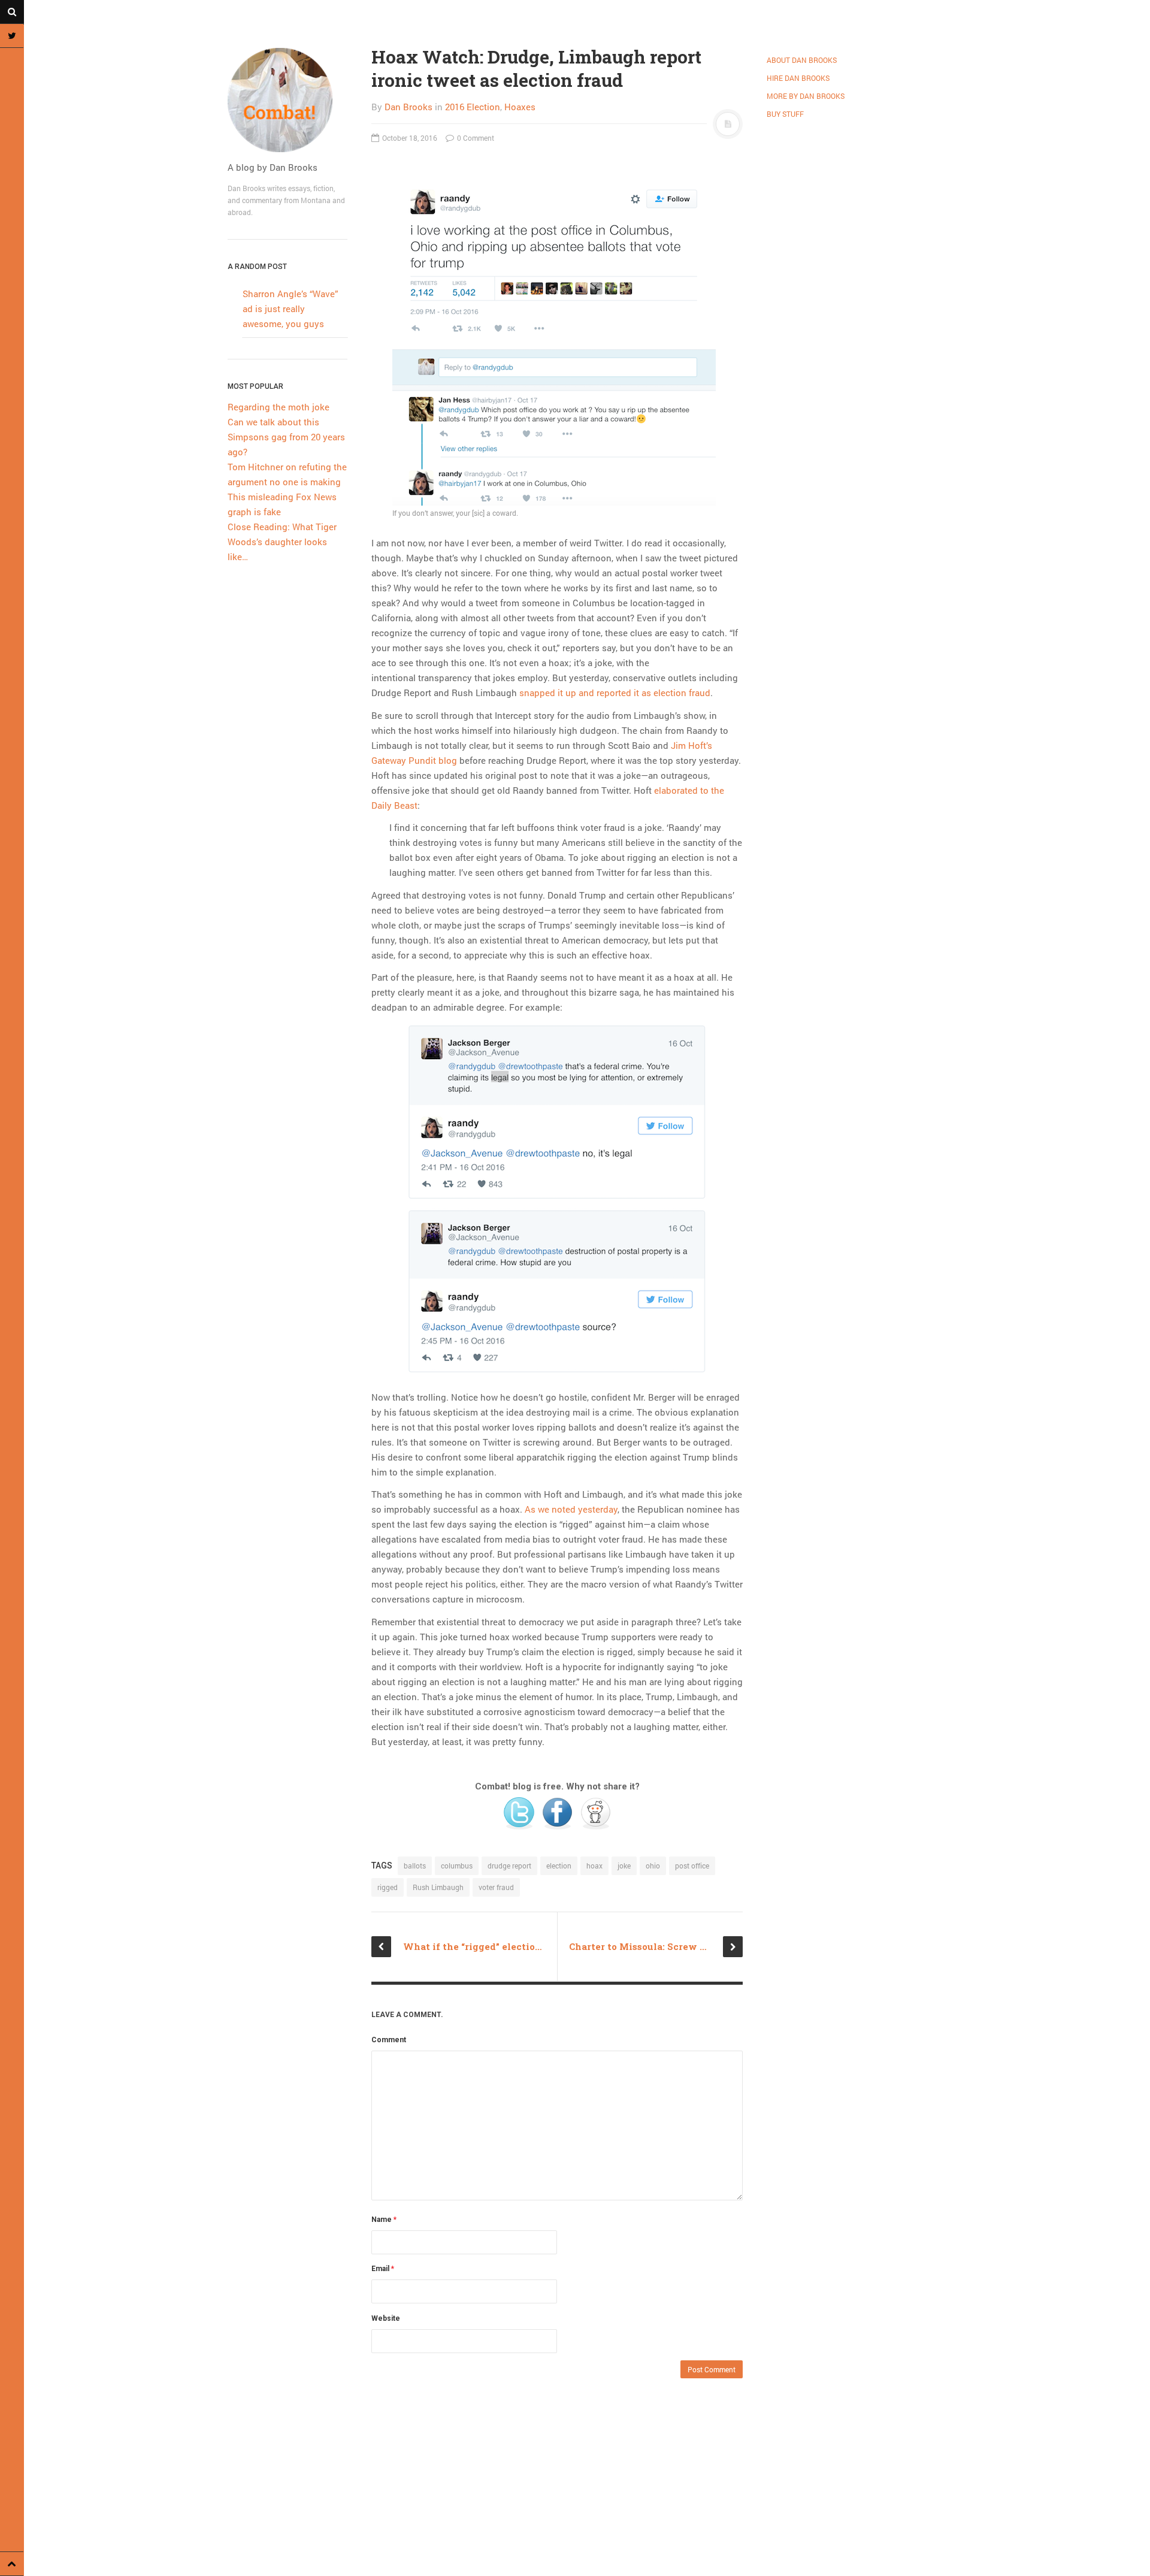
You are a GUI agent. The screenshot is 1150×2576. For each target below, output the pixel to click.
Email (383, 2269)
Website (386, 2318)
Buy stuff (785, 114)
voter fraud (496, 1887)
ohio (653, 1866)
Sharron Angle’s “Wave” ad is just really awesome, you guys (290, 309)
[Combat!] (287, 100)
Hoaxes (520, 107)
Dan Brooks (408, 107)
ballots (415, 1866)
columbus (457, 1866)
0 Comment (475, 138)
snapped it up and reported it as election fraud (615, 693)
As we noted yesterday (571, 1509)
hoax (594, 1866)
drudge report (509, 1866)
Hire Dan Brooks (798, 78)
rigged (388, 1887)
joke (624, 1866)
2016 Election (473, 107)
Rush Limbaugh (438, 1887)
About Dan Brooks (802, 60)
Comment (389, 2040)
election (559, 1866)
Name (384, 2220)
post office (692, 1866)
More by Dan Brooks (806, 96)
